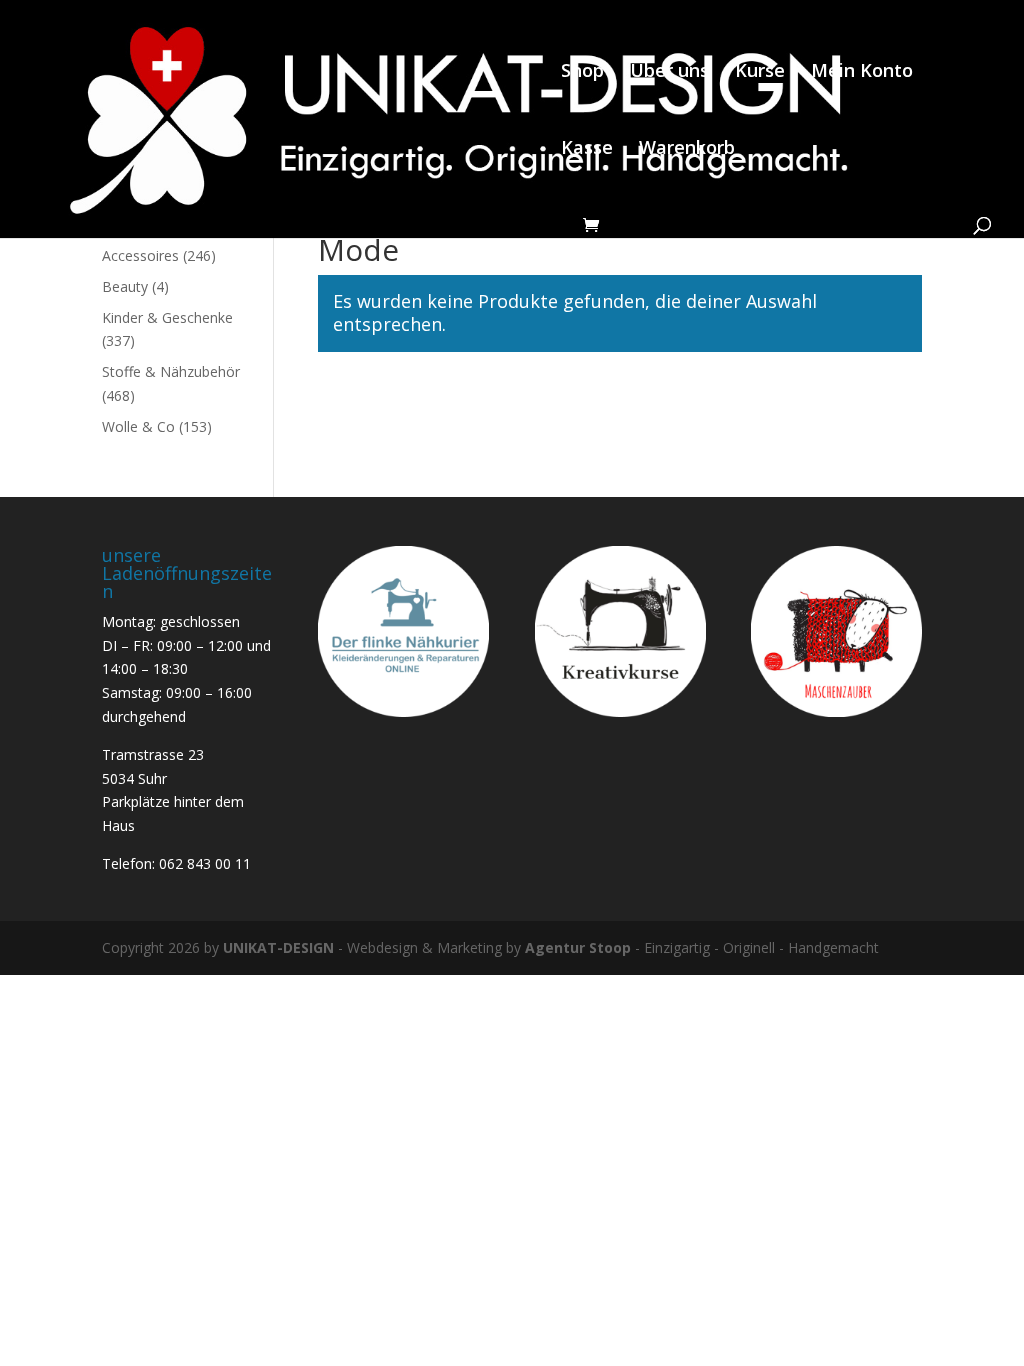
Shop (582, 72)
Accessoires (140, 255)
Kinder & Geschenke (167, 317)
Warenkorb (687, 149)
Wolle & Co (138, 426)
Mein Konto (862, 72)
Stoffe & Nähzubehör (171, 371)
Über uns (669, 72)
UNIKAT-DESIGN (278, 947)
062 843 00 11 (205, 863)
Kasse (587, 149)
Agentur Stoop (578, 947)
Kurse (760, 72)
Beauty (125, 286)
